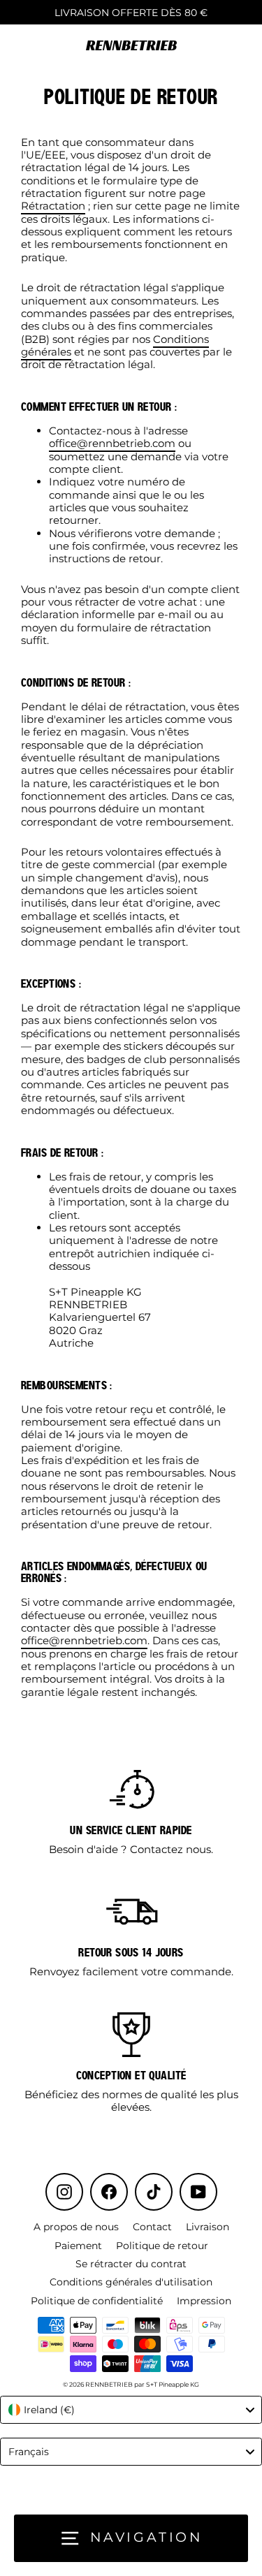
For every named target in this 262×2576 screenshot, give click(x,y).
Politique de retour (162, 2246)
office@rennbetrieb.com (112, 443)
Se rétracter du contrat (131, 2264)
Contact (152, 2227)
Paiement (78, 2246)
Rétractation (53, 206)
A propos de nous (76, 2227)
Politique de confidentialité (97, 2301)
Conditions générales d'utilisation (131, 2282)
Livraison (208, 2227)
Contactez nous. (172, 1849)
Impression (204, 2301)
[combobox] (131, 2410)
